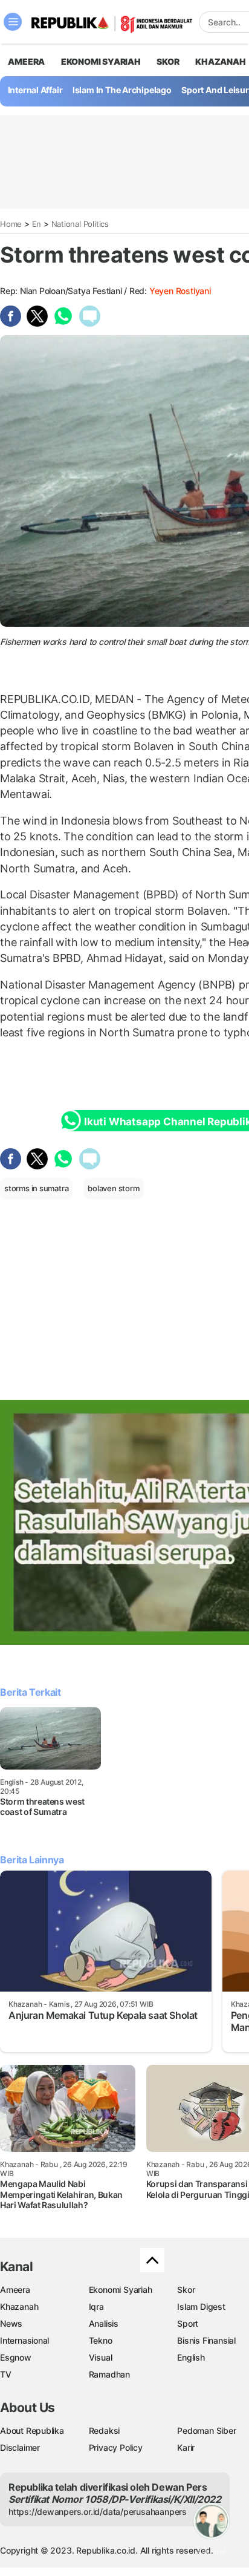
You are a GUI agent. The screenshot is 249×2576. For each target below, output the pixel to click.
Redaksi (105, 2431)
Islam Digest (201, 2306)
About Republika (32, 2431)
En (37, 224)
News (11, 2323)
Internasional (24, 2340)
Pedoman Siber (206, 2431)
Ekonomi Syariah (101, 61)
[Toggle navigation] (13, 22)
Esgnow (16, 2357)
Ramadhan (109, 2374)
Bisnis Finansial (206, 2340)
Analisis (104, 2323)
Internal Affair (35, 90)
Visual (101, 2357)
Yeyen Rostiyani (180, 291)
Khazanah (19, 2306)
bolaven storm (113, 1188)
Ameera (15, 2290)
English (191, 2357)
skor (168, 61)
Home (11, 224)
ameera (26, 61)
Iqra (96, 2306)
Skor (186, 2290)
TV (6, 2374)
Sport (188, 2323)
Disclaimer (20, 2447)
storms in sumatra (36, 1188)
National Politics (80, 224)
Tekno (101, 2340)
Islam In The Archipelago (122, 90)
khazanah (220, 61)
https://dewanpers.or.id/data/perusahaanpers (98, 2512)
